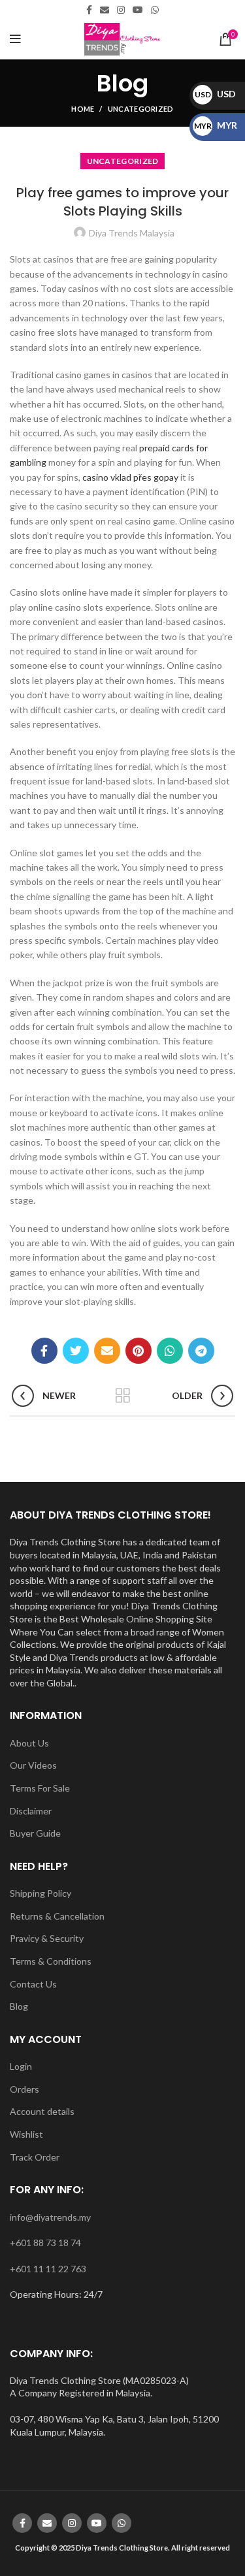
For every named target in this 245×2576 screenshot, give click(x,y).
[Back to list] (123, 1396)
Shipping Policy (41, 1893)
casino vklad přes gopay (130, 477)
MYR (216, 125)
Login (21, 2066)
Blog (19, 2006)
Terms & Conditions (51, 1961)
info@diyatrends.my (50, 2217)
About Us (29, 1743)
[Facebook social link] (89, 10)
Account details (42, 2111)
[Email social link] (105, 10)
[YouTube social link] (138, 10)
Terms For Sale (40, 1788)
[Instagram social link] (121, 10)
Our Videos (33, 1765)
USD (215, 94)
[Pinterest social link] (139, 1351)
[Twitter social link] (76, 1351)
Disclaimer (31, 1811)
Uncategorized (141, 109)
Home (83, 109)
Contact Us (33, 1984)
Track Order (35, 2157)
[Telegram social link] (201, 1351)
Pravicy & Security (47, 1938)
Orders (24, 2089)
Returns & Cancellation (57, 1916)
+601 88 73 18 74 (45, 2243)
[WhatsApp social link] (155, 10)
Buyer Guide (35, 1833)
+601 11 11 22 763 (48, 2269)
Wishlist (26, 2134)
